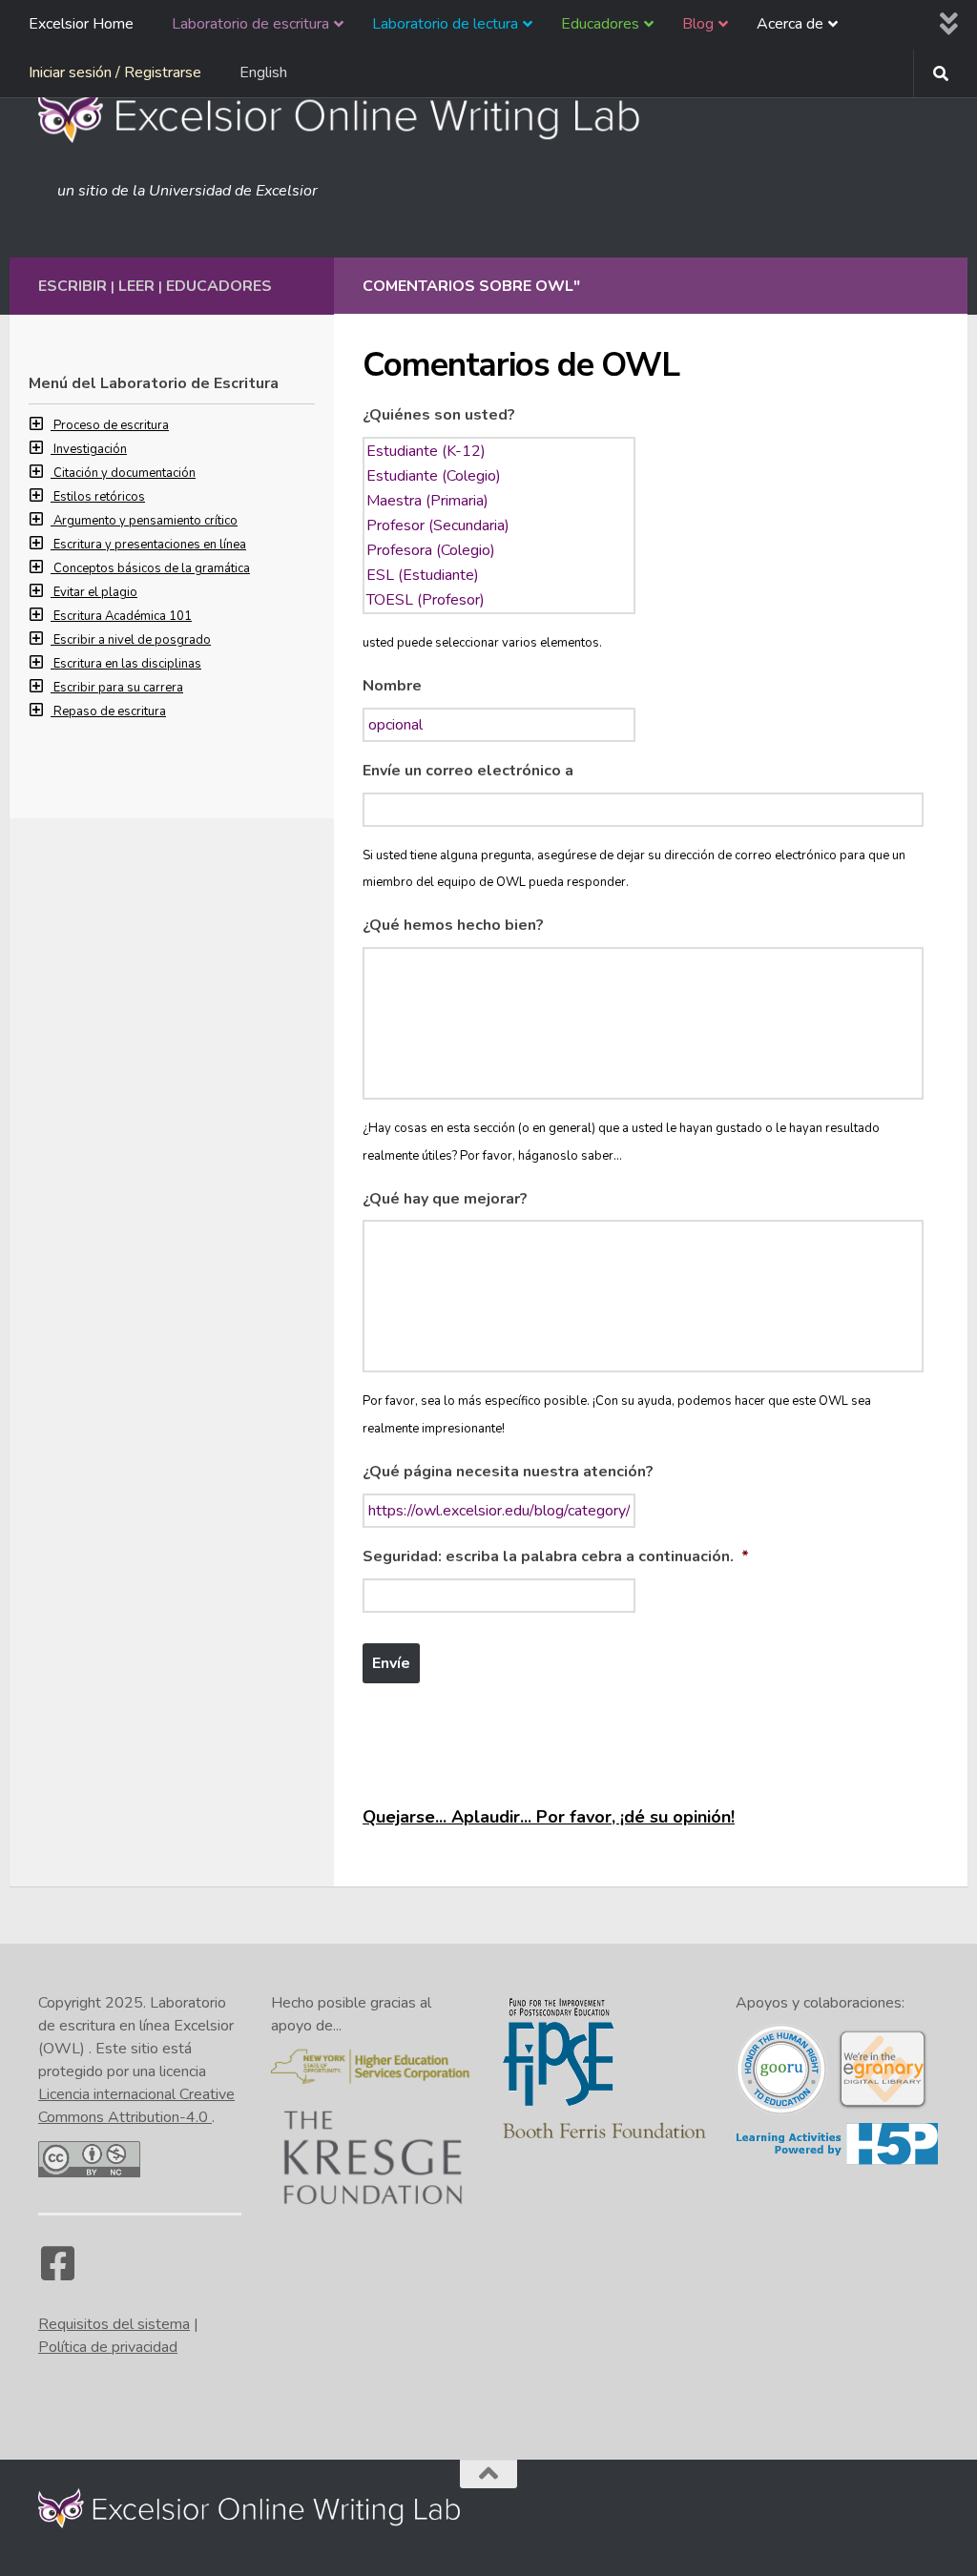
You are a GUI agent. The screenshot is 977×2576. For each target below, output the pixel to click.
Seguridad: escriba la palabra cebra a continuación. (556, 1557)
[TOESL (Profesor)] (499, 600)
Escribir (73, 286)
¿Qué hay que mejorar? (445, 1199)
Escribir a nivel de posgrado (132, 640)
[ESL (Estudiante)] (499, 575)
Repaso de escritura (110, 711)
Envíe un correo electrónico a (468, 771)
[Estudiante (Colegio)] (499, 476)
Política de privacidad (108, 2347)
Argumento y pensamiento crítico (146, 521)
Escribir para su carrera (118, 688)
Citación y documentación (125, 473)
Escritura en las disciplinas (127, 664)
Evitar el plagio (95, 592)
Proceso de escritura (111, 425)
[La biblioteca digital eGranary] (883, 2106)
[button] (41, 425)
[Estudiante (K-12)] (499, 451)
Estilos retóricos (99, 497)
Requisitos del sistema (114, 2324)
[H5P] (837, 2161)
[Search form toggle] (941, 73)
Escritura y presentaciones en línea (150, 545)
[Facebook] (57, 2273)
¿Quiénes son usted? (439, 415)
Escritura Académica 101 (123, 616)
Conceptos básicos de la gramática (152, 568)
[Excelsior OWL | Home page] (349, 114)
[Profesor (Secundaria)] (499, 526)
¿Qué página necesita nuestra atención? (508, 1472)
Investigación (90, 449)
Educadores (219, 286)
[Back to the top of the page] (488, 2474)
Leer (136, 286)
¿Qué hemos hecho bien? (453, 926)
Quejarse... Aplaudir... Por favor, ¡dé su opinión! (549, 1817)
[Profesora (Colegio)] (499, 550)
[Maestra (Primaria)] (499, 501)
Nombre (392, 686)
